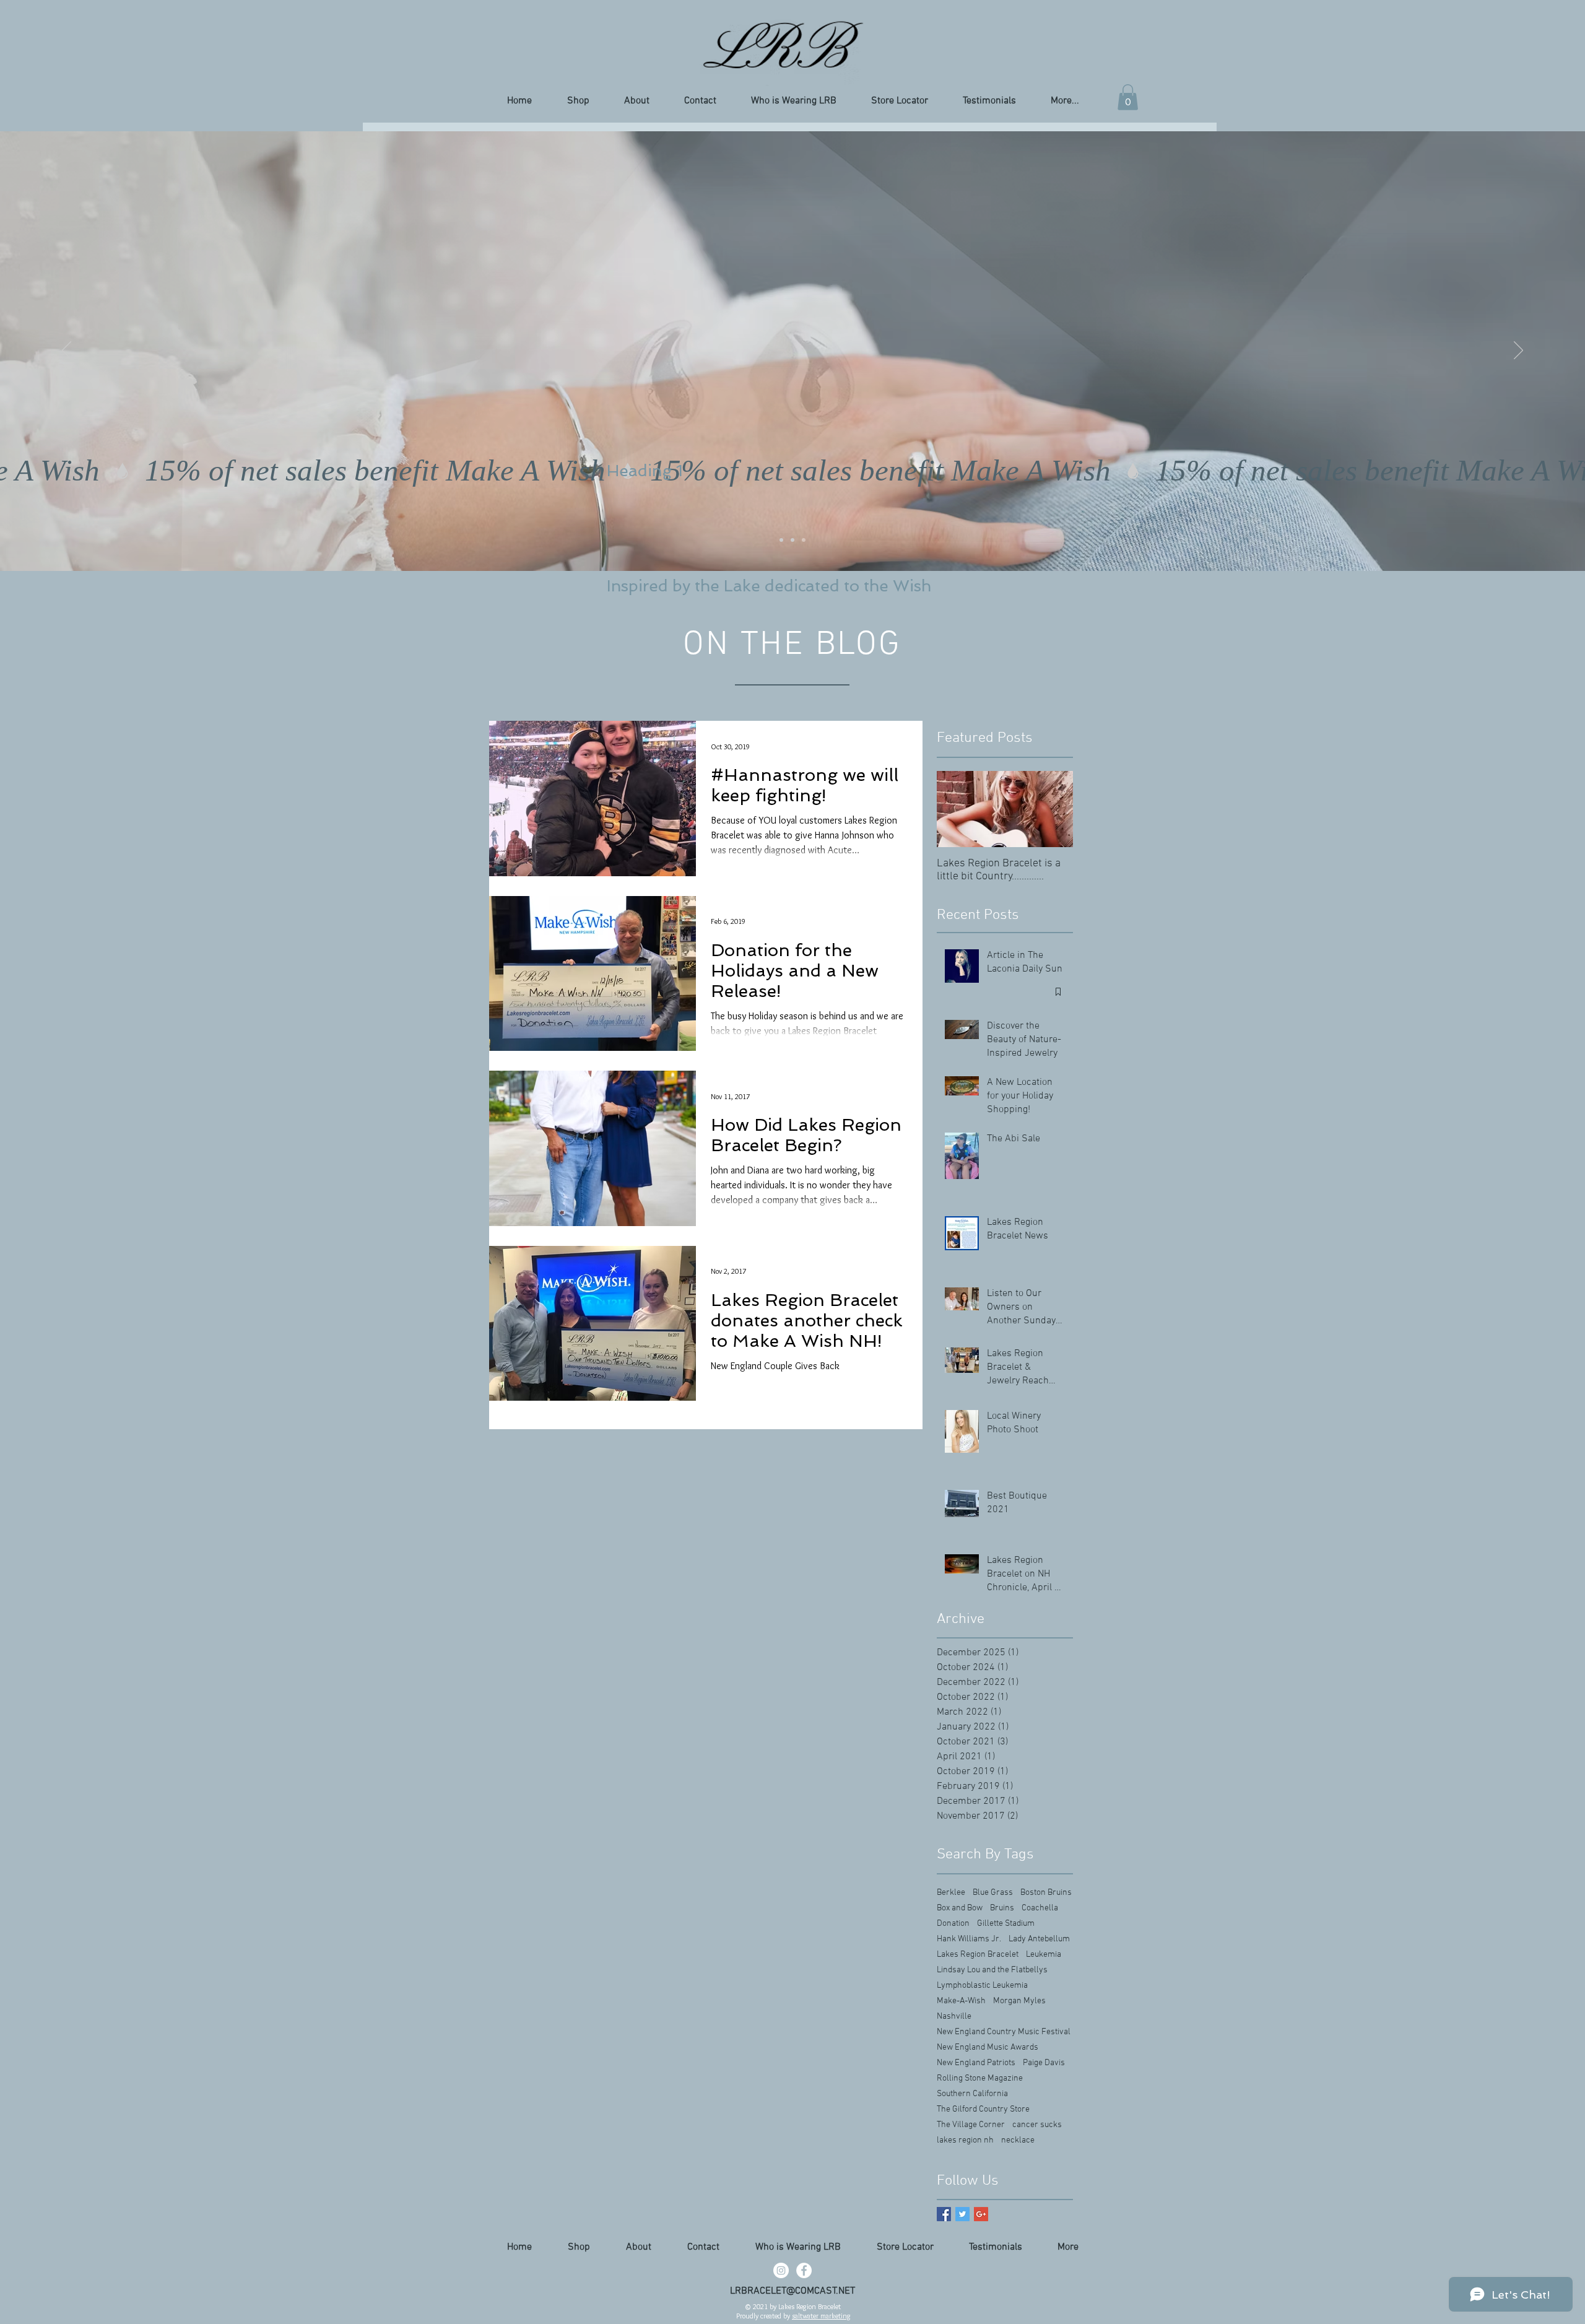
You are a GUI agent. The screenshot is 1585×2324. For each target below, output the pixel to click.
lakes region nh (965, 2140)
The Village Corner (971, 2125)
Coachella (1040, 1908)
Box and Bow (960, 1908)
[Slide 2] (792, 540)
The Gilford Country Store (983, 2109)
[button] (1128, 97)
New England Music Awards (988, 2048)
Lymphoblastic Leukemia (982, 1986)
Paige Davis (1044, 2063)
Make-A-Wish (961, 2001)
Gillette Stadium (1006, 1924)
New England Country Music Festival (1004, 2032)
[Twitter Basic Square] (962, 2214)
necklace (1018, 2140)
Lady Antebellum (1039, 1939)
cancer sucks (1037, 2125)
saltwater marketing (821, 2316)
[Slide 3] (804, 540)
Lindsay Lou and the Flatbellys (992, 1970)
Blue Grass (993, 1893)
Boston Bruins (1046, 1893)
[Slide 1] (781, 540)
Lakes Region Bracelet (978, 1955)
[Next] (1518, 351)
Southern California (972, 2094)
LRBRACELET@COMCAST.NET (792, 2291)
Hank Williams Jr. (969, 1939)
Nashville (954, 2017)
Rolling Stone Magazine (980, 2078)
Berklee (951, 1893)
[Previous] (67, 351)
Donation (953, 1924)
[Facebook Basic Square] (944, 2214)
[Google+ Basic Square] (981, 2214)
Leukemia (1044, 1955)
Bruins (1002, 1908)
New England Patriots (976, 2063)
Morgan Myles (1019, 2001)
